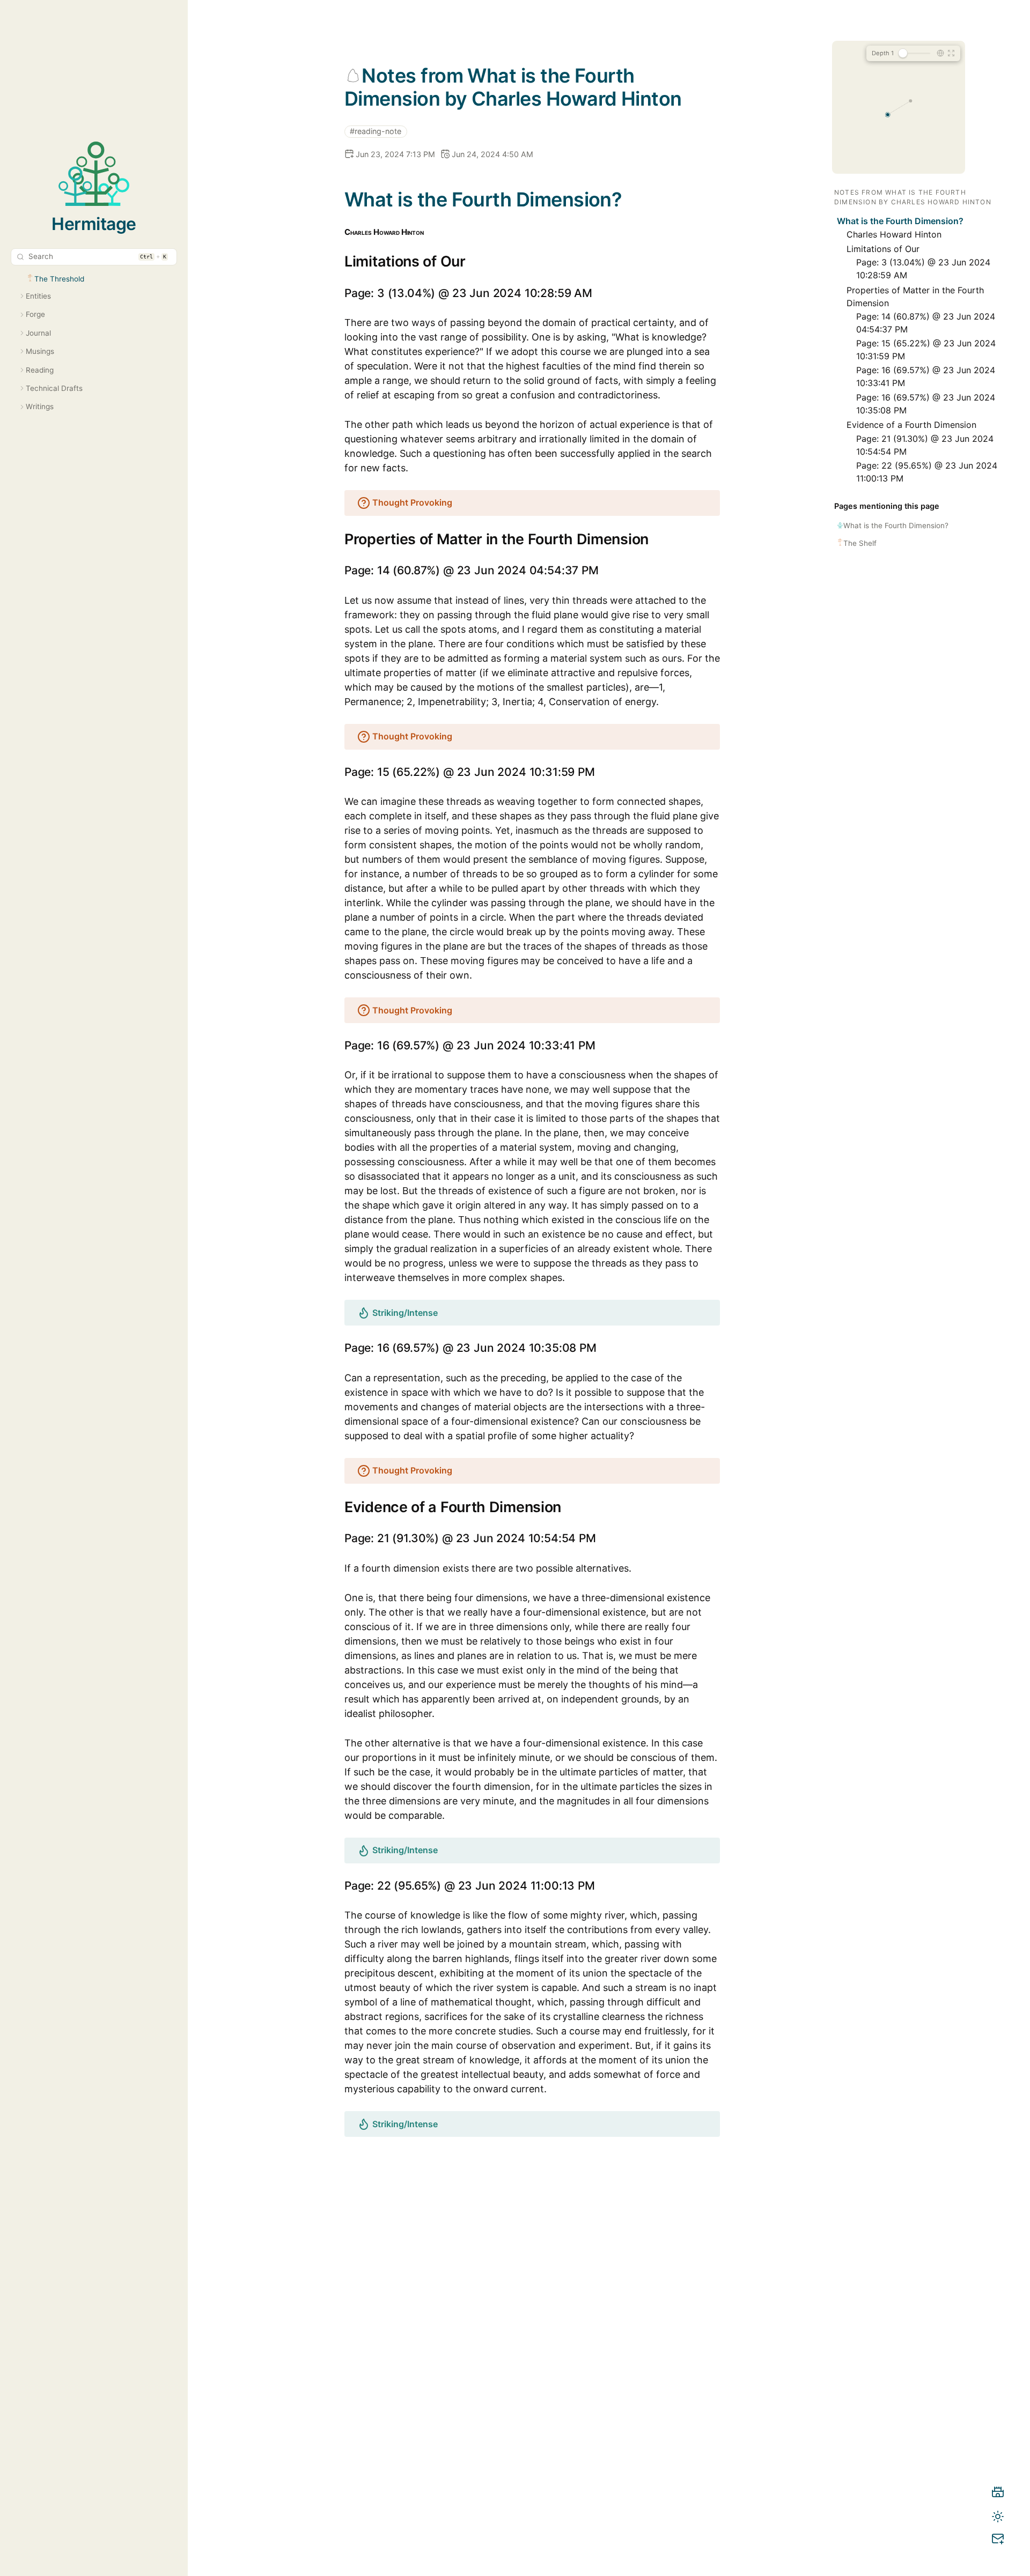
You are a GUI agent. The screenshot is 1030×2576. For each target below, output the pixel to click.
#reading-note (376, 131)
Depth (883, 53)
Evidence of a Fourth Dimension (911, 425)
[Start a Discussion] (998, 2541)
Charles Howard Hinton (894, 234)
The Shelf (860, 543)
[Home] (998, 2494)
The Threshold (59, 279)
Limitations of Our (883, 249)
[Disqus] (532, 2374)
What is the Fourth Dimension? (900, 221)
